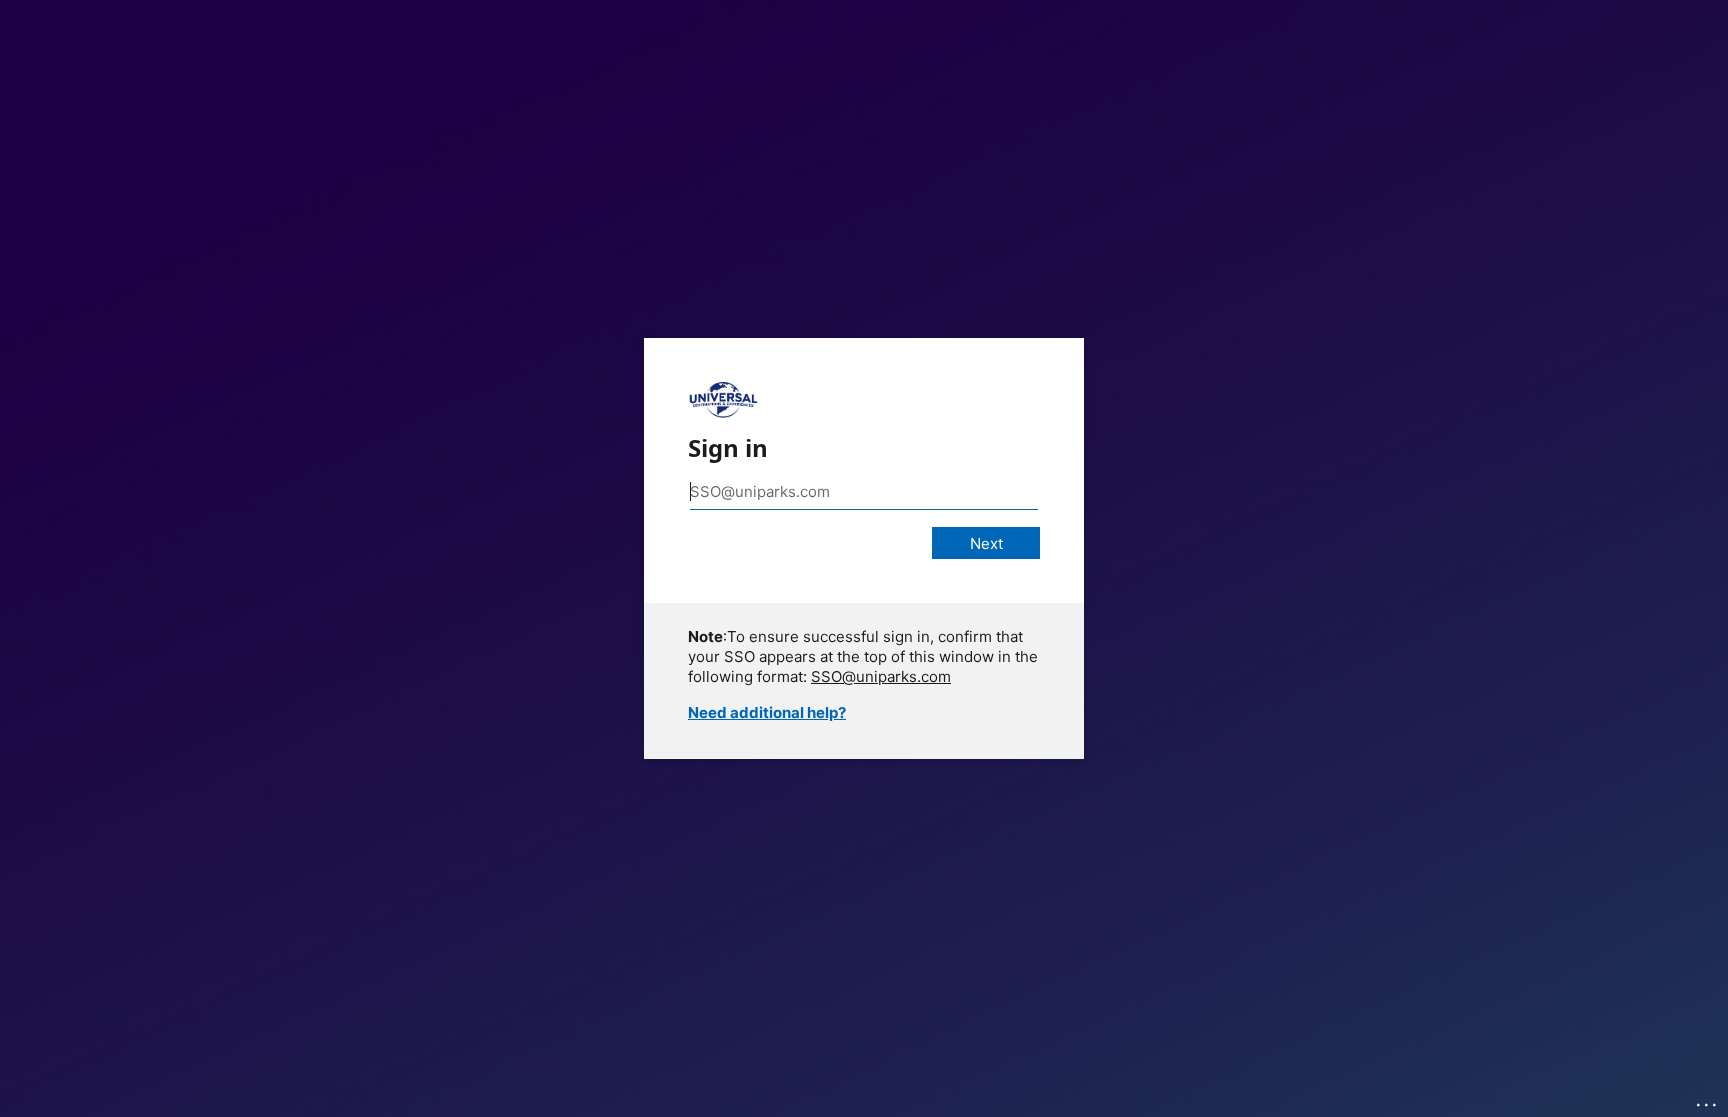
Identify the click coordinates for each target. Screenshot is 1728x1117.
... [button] (1708, 1100)
